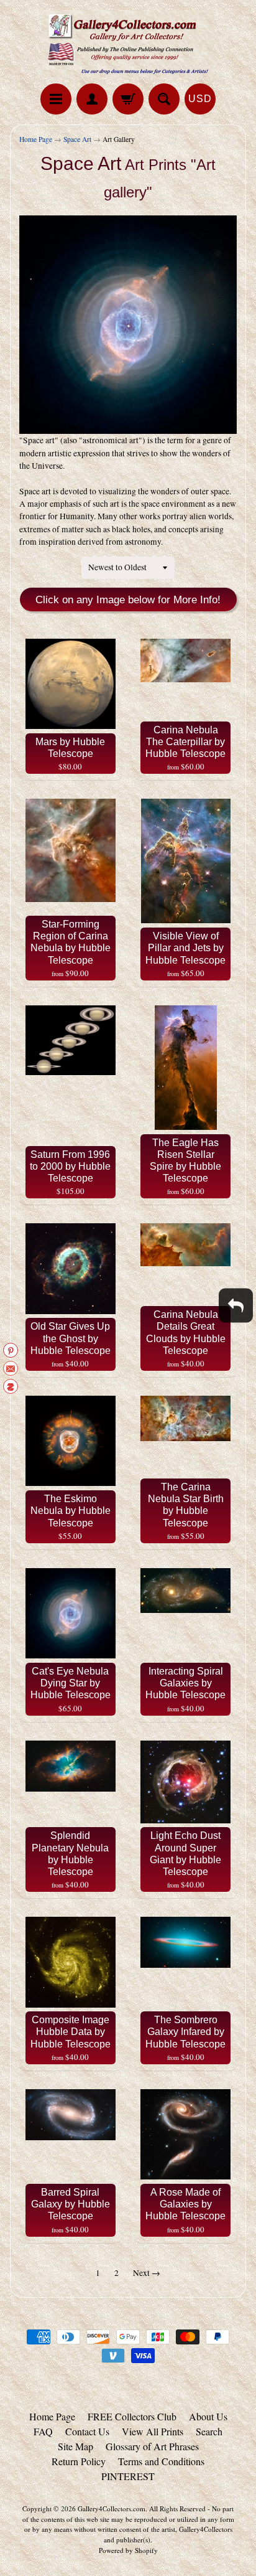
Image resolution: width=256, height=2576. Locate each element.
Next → (147, 2273)
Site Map (75, 2446)
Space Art (77, 139)
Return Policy (79, 2461)
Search (209, 2431)
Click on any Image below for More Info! (128, 600)
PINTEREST (128, 2476)
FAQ (43, 2431)
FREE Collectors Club (132, 2416)
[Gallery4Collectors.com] (128, 44)
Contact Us (87, 2431)
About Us (208, 2416)
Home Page (36, 139)
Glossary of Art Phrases (152, 2446)
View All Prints (153, 2431)
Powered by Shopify (128, 2550)
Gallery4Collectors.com (112, 2508)
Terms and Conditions (161, 2461)
